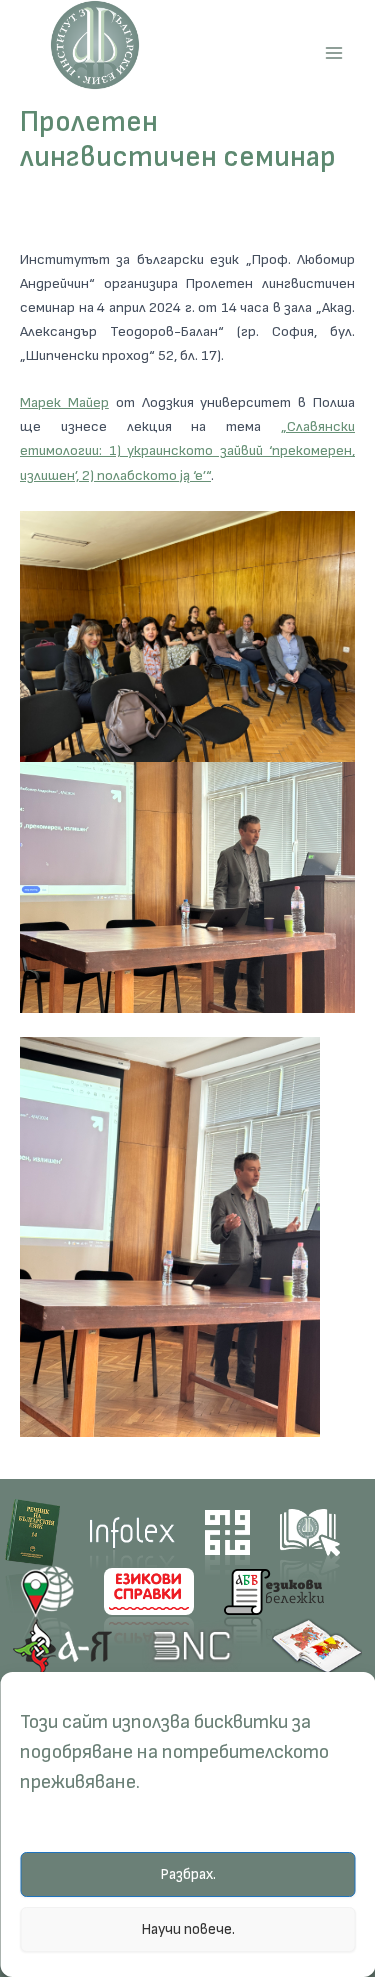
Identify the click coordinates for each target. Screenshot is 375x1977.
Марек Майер (64, 402)
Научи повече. (188, 1929)
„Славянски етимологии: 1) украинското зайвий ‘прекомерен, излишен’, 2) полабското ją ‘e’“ (187, 450)
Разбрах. (188, 1874)
